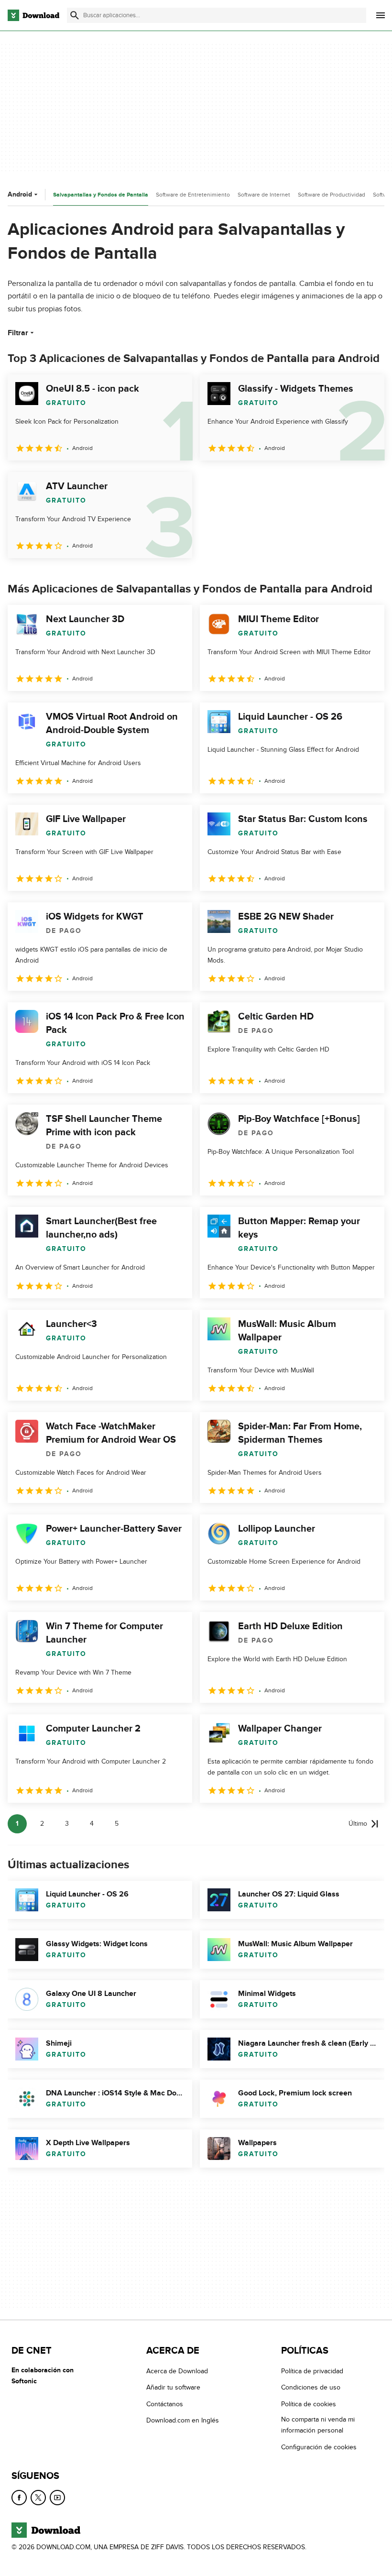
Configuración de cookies (319, 2447)
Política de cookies (309, 2404)
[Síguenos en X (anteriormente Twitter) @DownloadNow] (38, 2498)
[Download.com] (33, 15)
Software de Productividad (332, 195)
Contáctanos (165, 2404)
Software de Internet (264, 195)
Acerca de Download (177, 2371)
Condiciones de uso (311, 2387)
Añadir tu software (173, 2387)
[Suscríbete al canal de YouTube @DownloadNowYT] (57, 2498)
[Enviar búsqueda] (75, 15)
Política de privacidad (312, 2371)
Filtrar (18, 333)
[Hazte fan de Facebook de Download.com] (19, 2498)
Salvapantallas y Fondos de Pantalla (101, 195)
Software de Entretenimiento (193, 195)
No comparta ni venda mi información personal (318, 2425)
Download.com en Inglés (183, 2420)
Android (20, 194)
